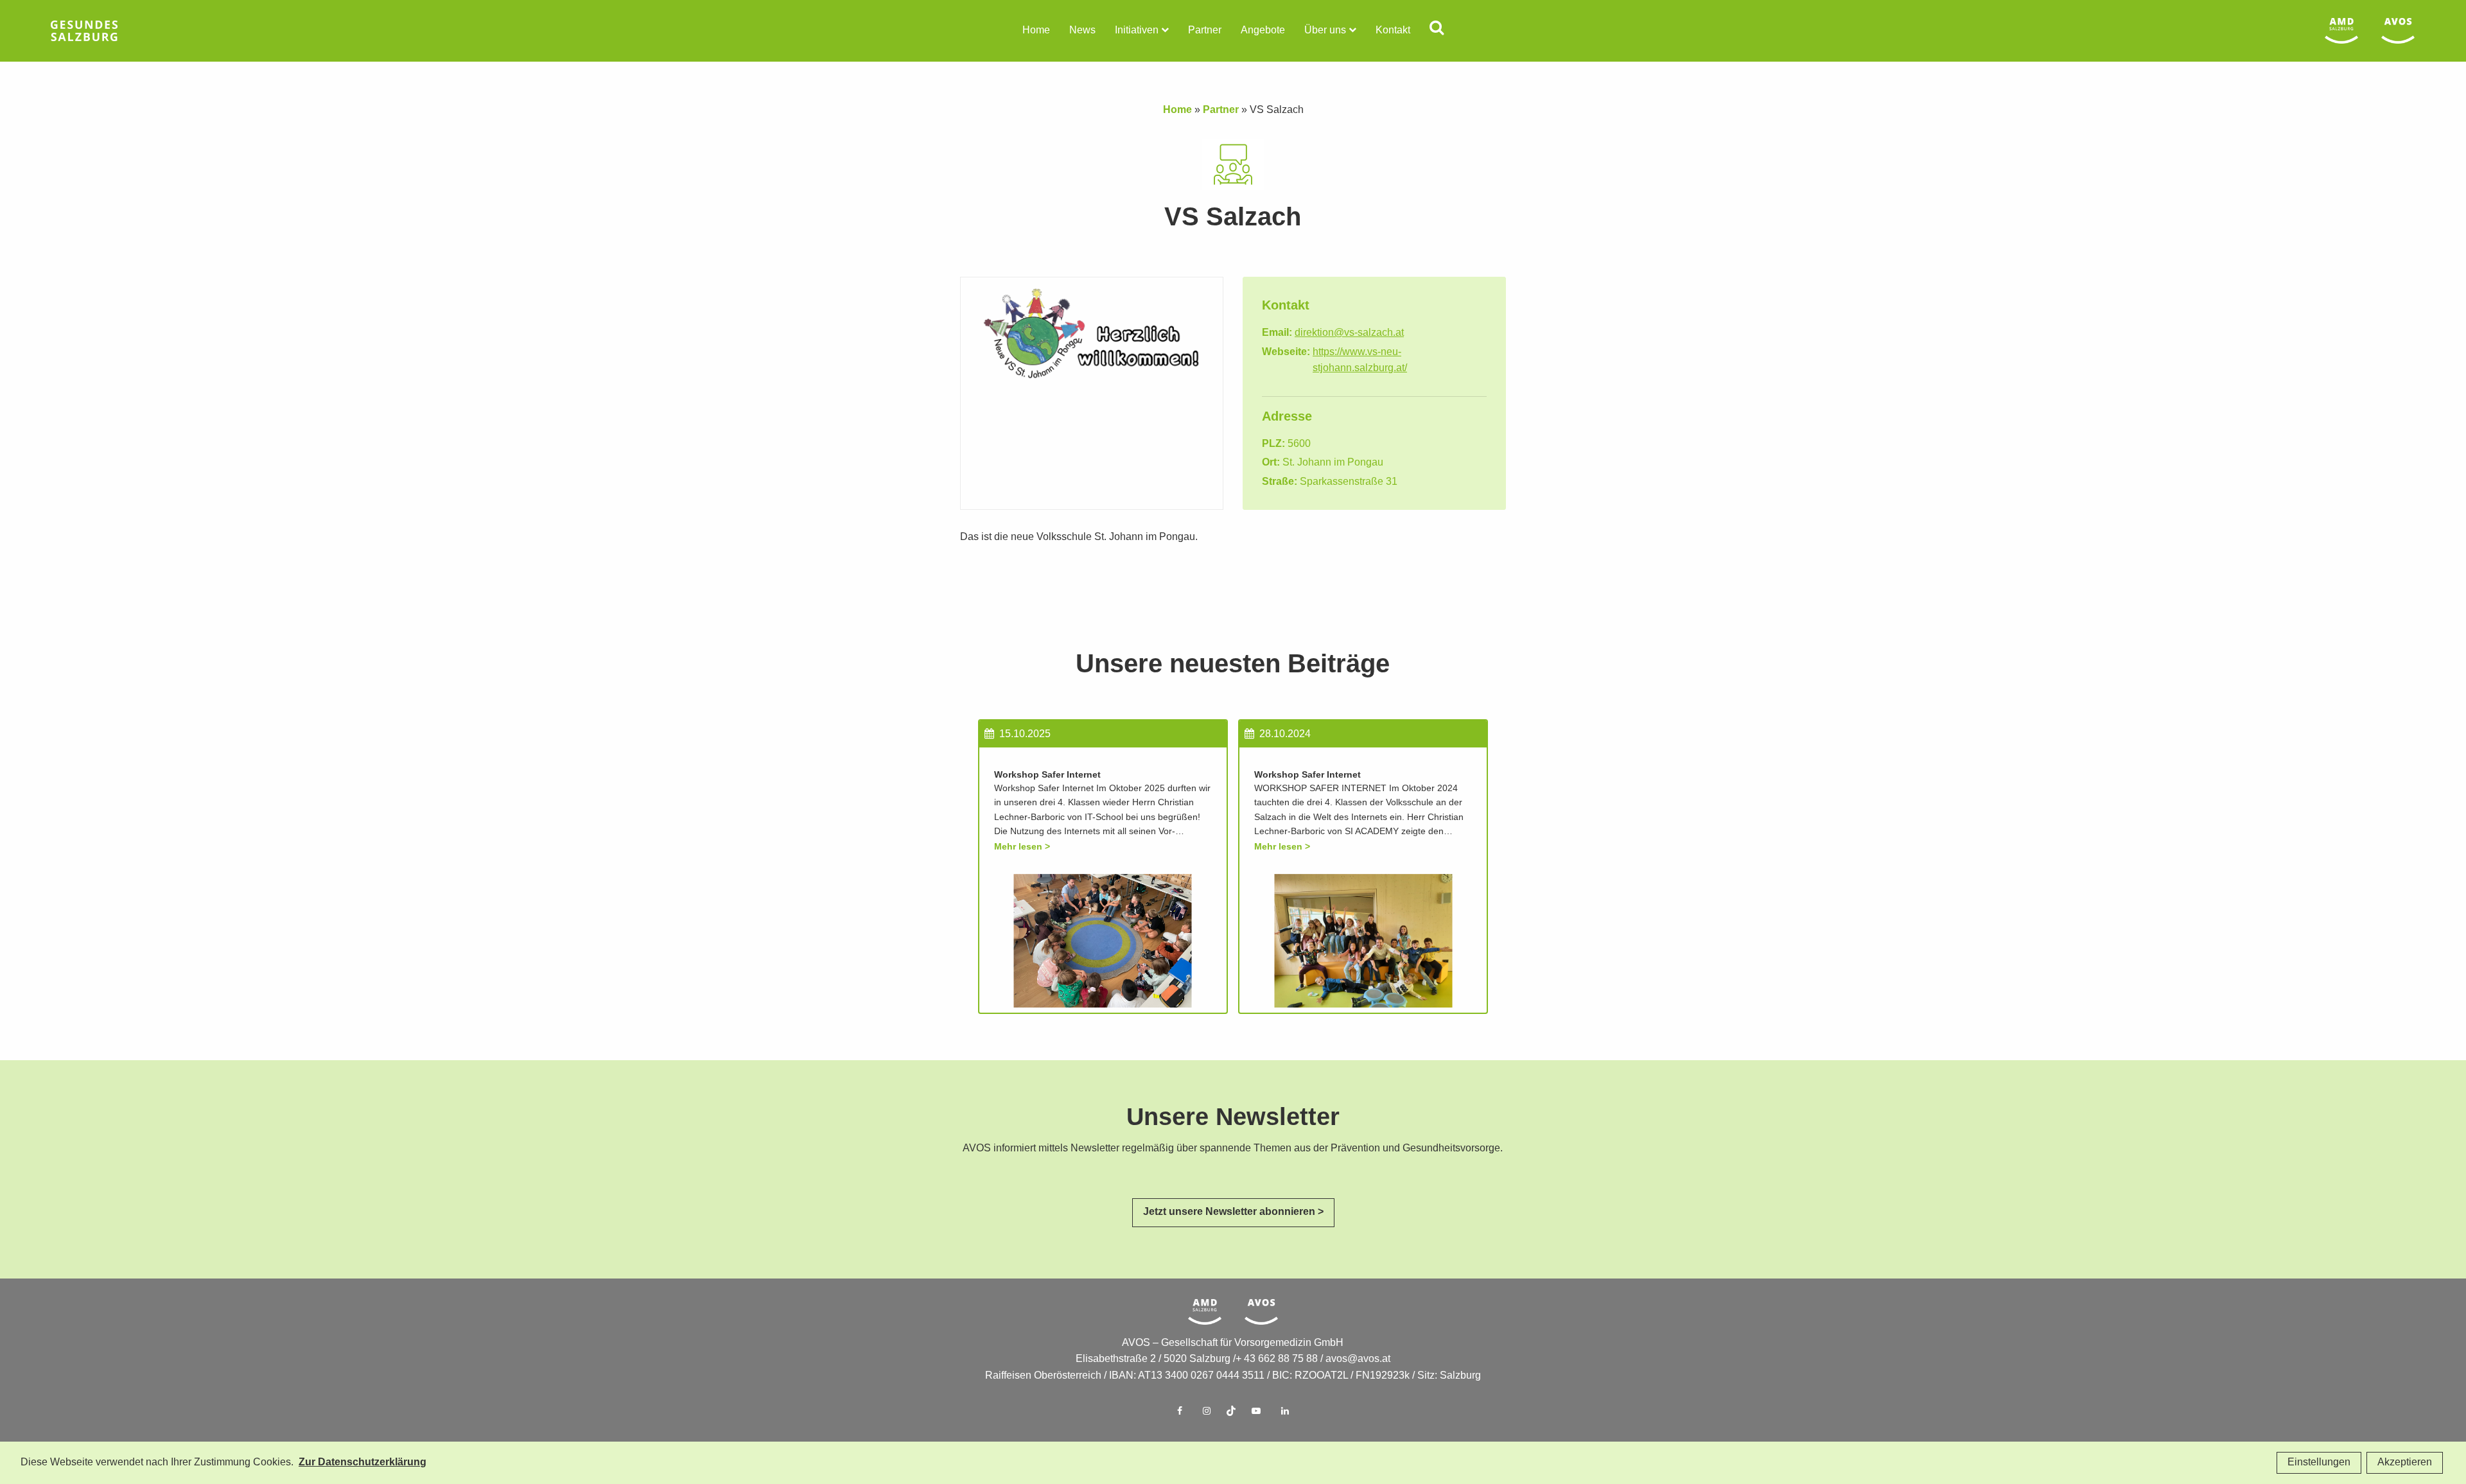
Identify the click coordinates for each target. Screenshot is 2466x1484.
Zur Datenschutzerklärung (363, 1462)
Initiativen (1137, 31)
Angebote (1263, 31)
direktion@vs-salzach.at (1349, 333)
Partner (1205, 31)
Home (1036, 31)
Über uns (1325, 31)
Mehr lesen (1018, 847)
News (1082, 31)
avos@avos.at (1358, 1359)
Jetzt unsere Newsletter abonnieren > (1233, 1212)
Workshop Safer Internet (1047, 775)
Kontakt (1393, 31)
